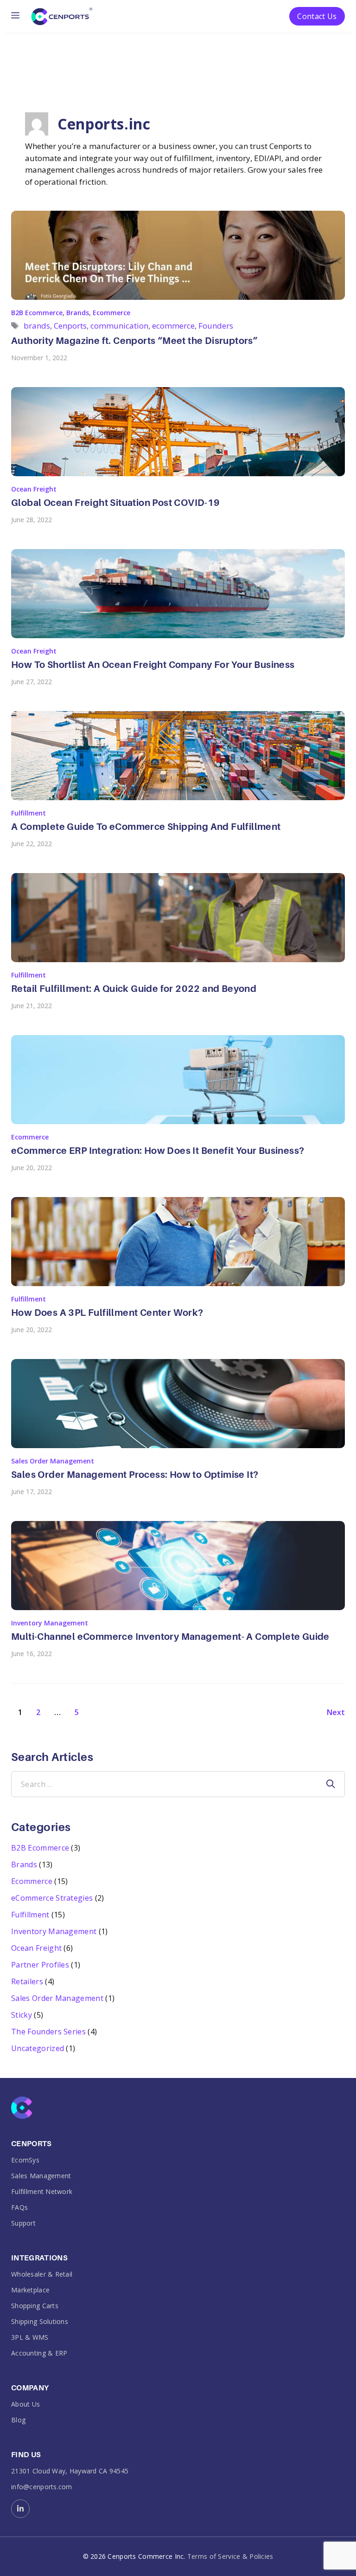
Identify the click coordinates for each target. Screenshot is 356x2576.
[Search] (331, 1784)
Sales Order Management (53, 1461)
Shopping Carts (35, 2306)
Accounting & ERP (39, 2353)
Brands (78, 313)
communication (119, 326)
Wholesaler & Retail (42, 2274)
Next (336, 1712)
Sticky (22, 2015)
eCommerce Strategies (52, 1898)
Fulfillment (29, 813)
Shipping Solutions (40, 2321)
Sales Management (41, 2176)
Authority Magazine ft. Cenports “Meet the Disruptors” (134, 341)
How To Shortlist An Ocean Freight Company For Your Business (153, 665)
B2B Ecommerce (37, 313)
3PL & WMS (30, 2337)
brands (37, 326)
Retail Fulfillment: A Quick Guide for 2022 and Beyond (134, 989)
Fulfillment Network (42, 2191)
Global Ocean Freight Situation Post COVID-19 (116, 503)
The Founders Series (48, 2032)
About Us (25, 2404)
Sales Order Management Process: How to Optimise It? (135, 1475)
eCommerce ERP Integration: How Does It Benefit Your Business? (158, 1151)
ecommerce (173, 326)
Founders (216, 326)
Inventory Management (50, 1623)
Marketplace (30, 2290)
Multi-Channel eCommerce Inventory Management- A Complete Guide (170, 1637)
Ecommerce (111, 313)
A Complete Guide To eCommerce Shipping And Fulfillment (146, 827)
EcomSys (25, 2160)
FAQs (19, 2207)
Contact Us (317, 16)
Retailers (27, 1981)
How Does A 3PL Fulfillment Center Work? (107, 1313)
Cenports (70, 326)
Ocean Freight (34, 489)
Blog (18, 2420)
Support (23, 2223)
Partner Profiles (40, 1965)
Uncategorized (38, 2048)
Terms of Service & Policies (230, 2557)
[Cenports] (62, 15)
